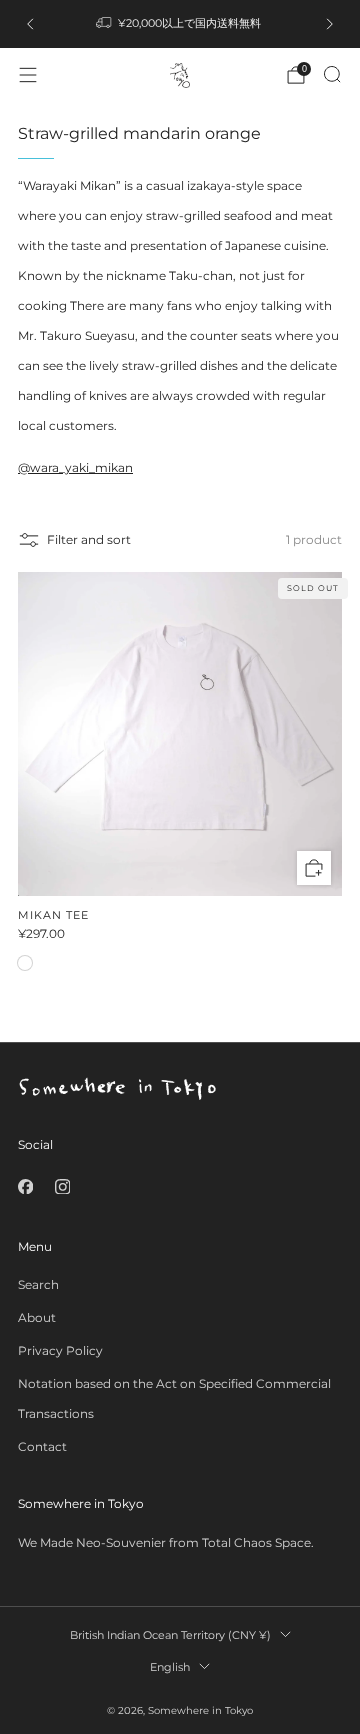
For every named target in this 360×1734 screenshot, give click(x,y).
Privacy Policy (60, 1350)
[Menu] (28, 75)
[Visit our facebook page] (25, 1186)
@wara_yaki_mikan (75, 467)
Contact (42, 1446)
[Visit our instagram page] (62, 1186)
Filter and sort (89, 539)
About (37, 1317)
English (170, 1667)
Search (38, 1284)
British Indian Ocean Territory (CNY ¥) (170, 1635)
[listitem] (180, 24)
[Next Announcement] (330, 24)
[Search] (332, 74)
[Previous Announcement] (30, 24)
